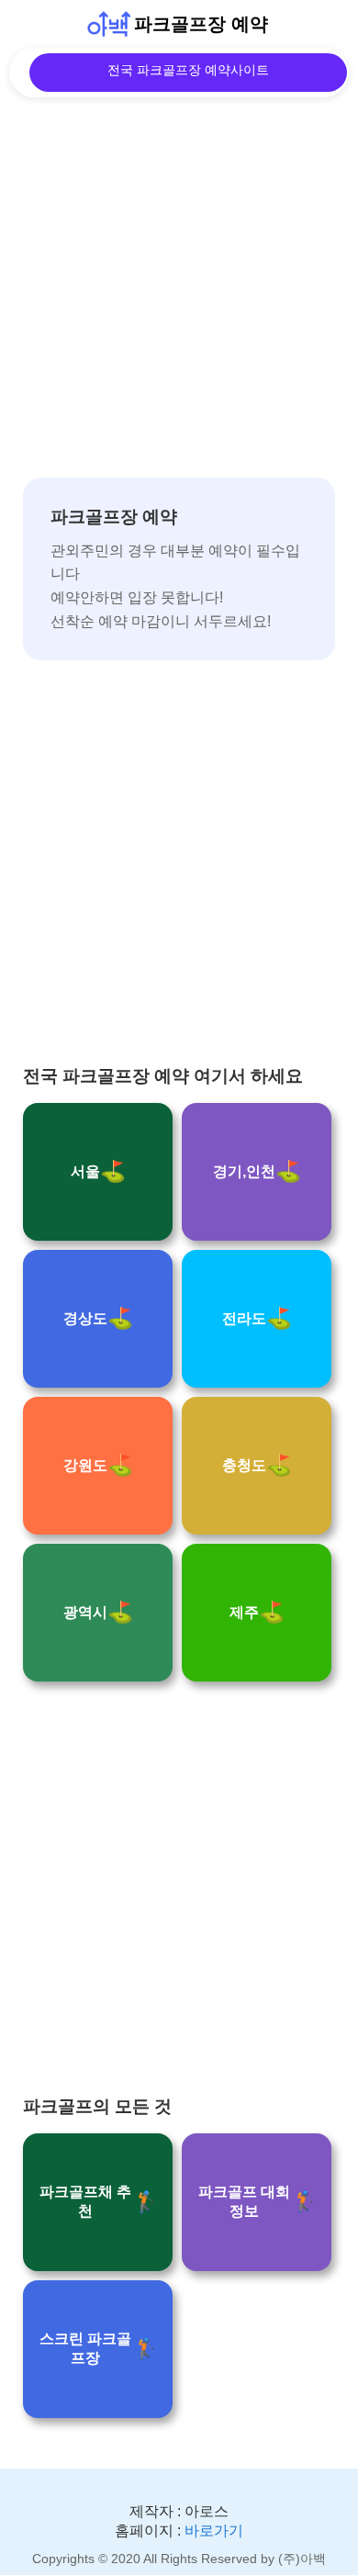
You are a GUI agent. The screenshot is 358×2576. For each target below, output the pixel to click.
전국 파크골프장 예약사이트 (188, 70)
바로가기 (214, 2531)
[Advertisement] (179, 298)
